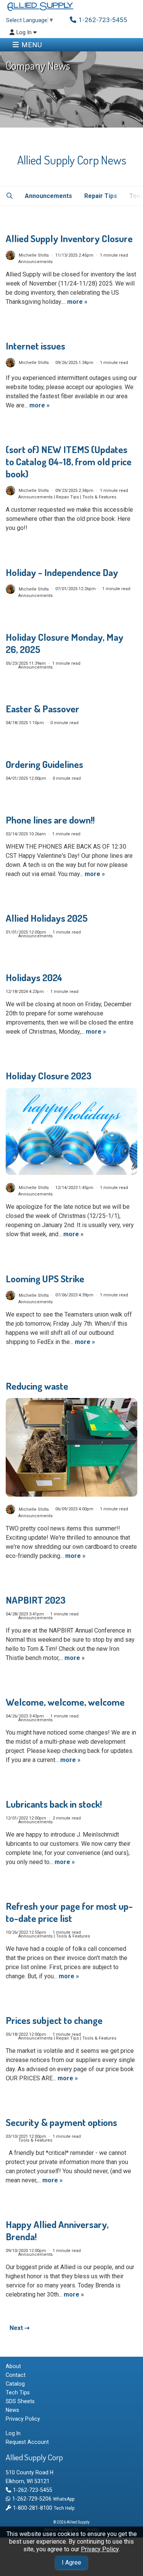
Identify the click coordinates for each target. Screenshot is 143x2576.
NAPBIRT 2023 (36, 1600)
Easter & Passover (43, 709)
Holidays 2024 (34, 977)
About (13, 2366)
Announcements (48, 196)
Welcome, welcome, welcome (65, 1702)
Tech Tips (18, 2392)
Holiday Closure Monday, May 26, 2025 (65, 643)
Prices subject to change (54, 2020)
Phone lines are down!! (50, 820)
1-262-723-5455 (32, 2490)
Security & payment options (61, 2122)
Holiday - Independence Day (62, 572)
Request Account (27, 2442)
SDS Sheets (20, 2401)
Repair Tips (100, 196)
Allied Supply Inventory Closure (69, 238)
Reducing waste (37, 1386)
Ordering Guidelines (44, 764)
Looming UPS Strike (45, 1278)
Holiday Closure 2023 (49, 1076)
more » (77, 302)
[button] (9, 196)
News (12, 2410)
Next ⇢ (19, 2328)
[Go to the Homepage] (40, 7)
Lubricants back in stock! (54, 1804)
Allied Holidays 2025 (47, 918)
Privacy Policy (100, 2549)
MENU (32, 45)
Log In (25, 33)
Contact (16, 2375)
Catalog (15, 2384)
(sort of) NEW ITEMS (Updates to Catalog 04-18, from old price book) (69, 461)
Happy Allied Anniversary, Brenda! (57, 2230)
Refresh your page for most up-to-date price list (69, 1912)
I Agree (71, 2562)
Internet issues (35, 346)
